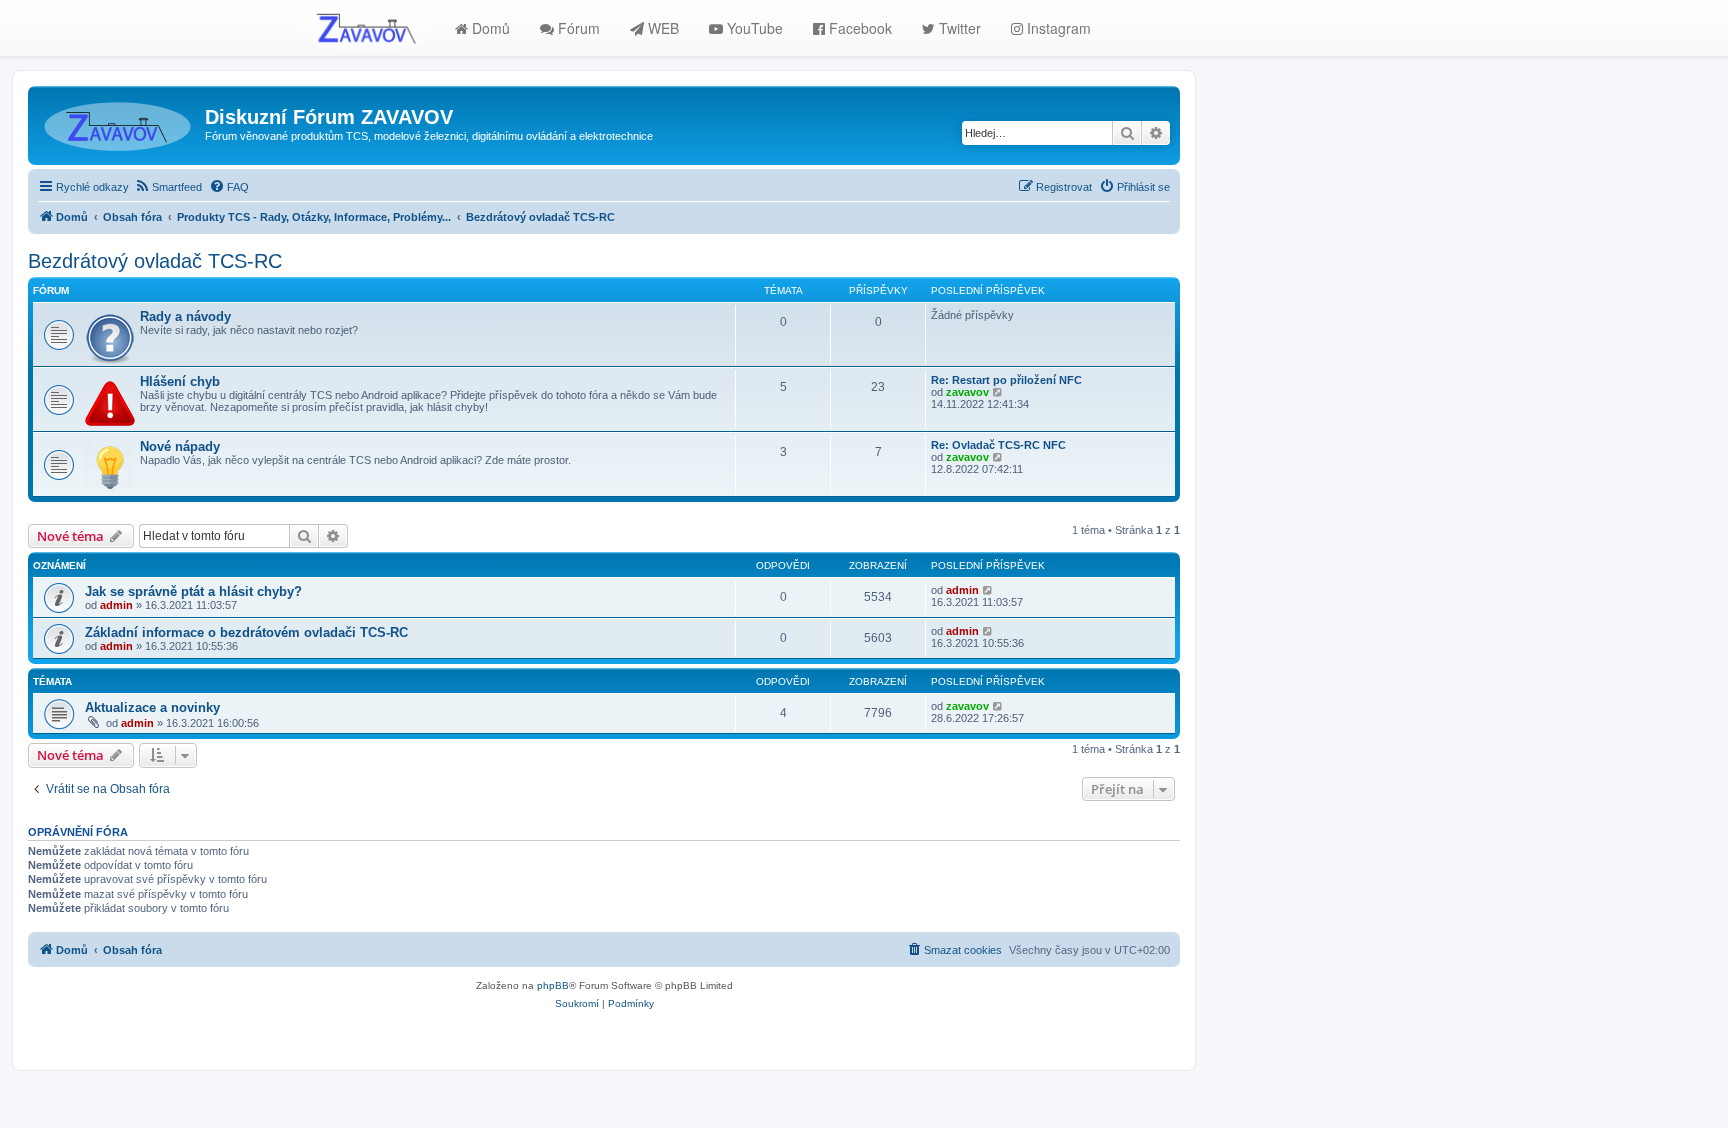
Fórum (577, 28)
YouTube (753, 28)
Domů (489, 28)
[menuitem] (168, 187)
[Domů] (119, 123)
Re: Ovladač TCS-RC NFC (998, 445)
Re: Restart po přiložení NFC (1006, 380)
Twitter (958, 28)
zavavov (967, 392)
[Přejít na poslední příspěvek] (988, 590)
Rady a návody (185, 316)
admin (116, 605)
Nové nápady (180, 446)
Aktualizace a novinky (152, 707)
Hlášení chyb (180, 381)
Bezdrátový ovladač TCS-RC (155, 261)
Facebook (858, 28)
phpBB (553, 985)
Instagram (1057, 28)
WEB (661, 28)
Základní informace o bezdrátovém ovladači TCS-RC (246, 632)
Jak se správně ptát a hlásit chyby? (193, 591)
